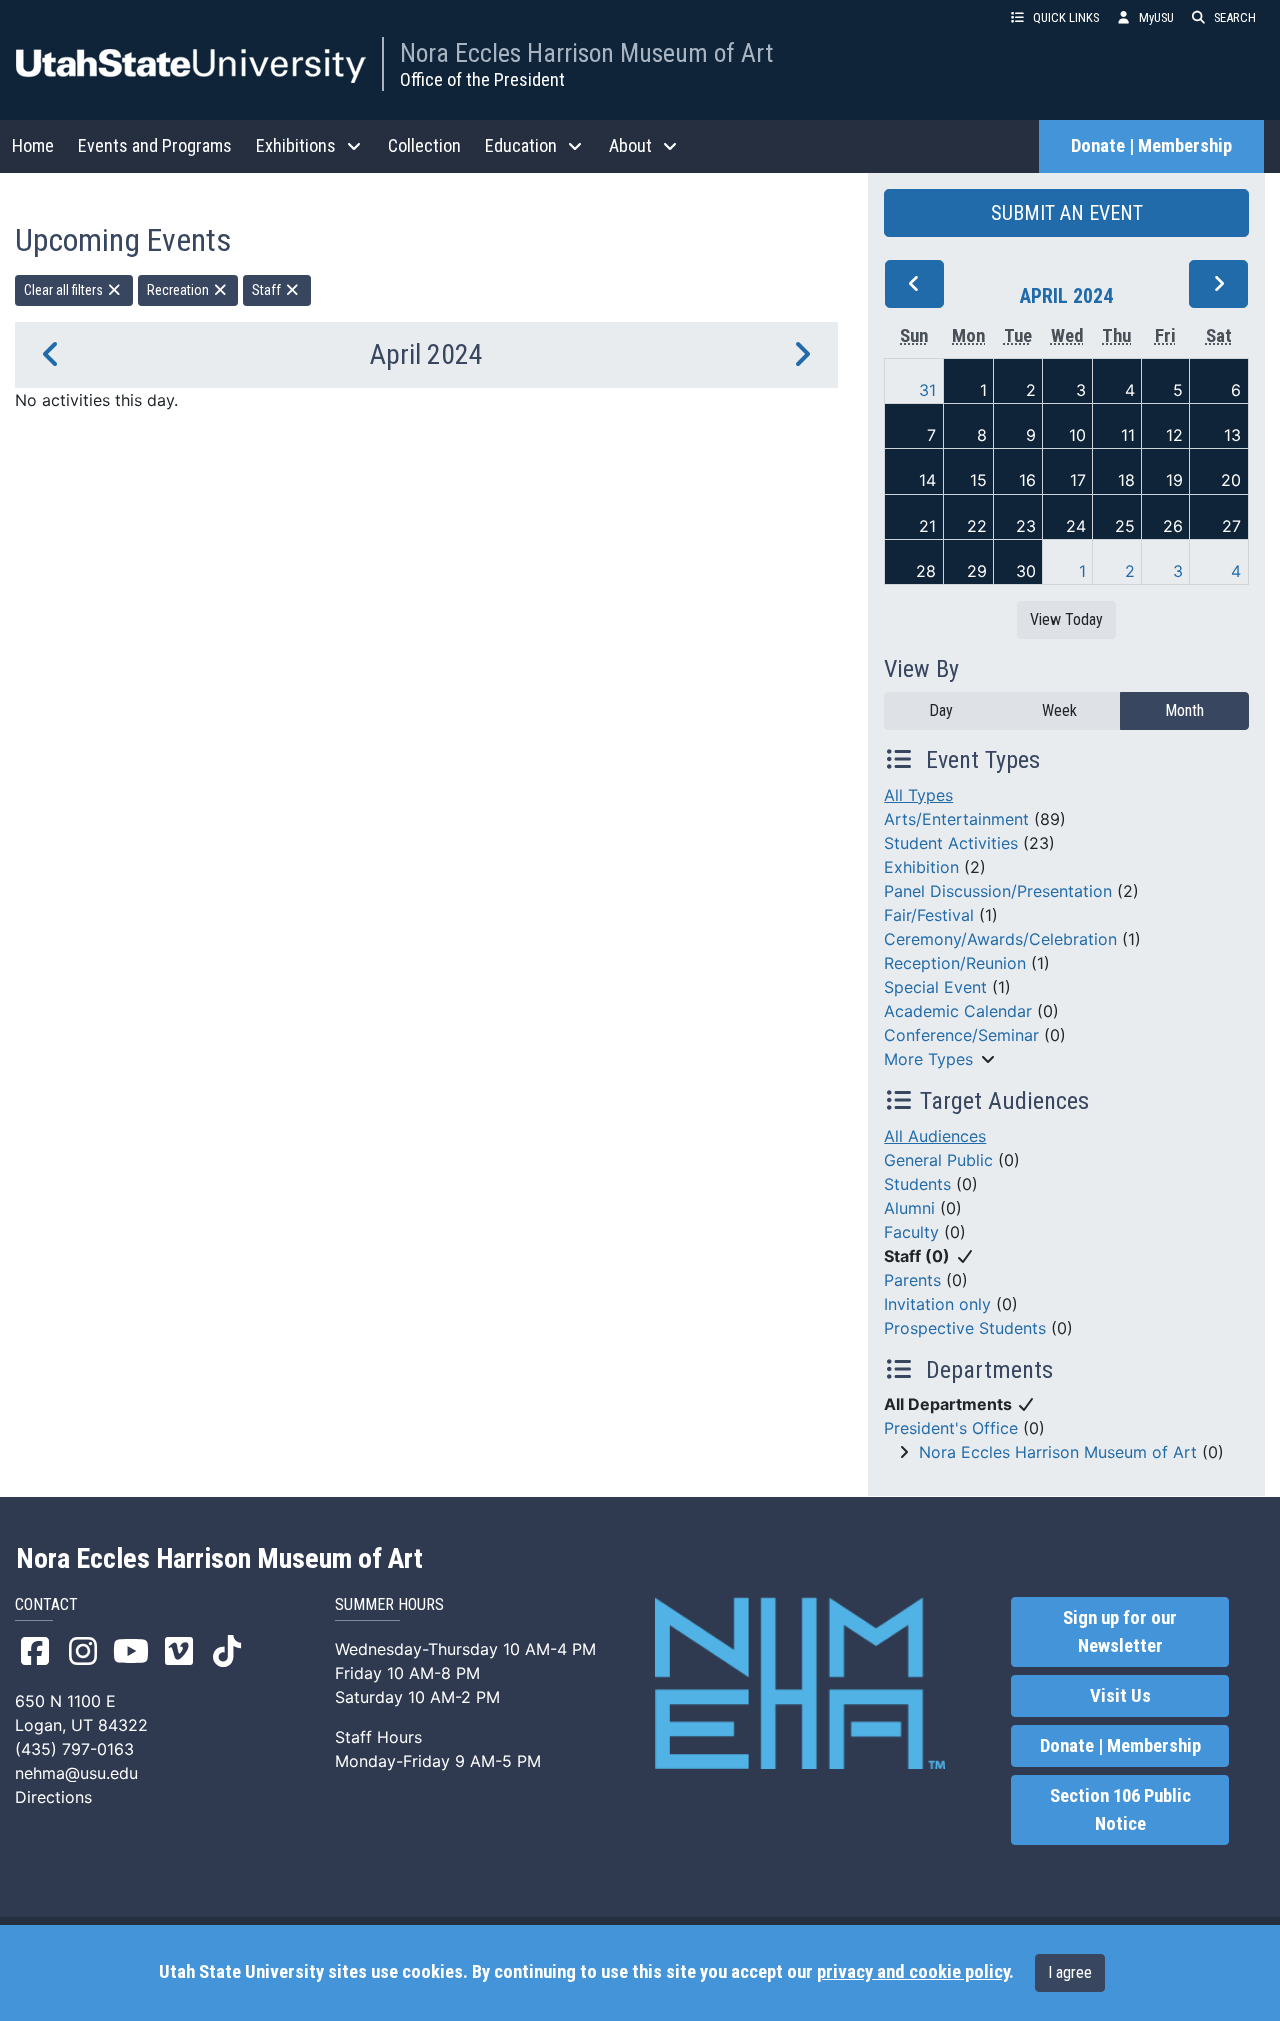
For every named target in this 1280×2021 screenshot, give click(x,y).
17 (1078, 480)
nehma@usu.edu (76, 1773)
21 (927, 526)
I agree (1070, 1972)
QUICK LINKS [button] (1066, 17)
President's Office (951, 1428)
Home (33, 145)
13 (1232, 435)
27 (1231, 526)
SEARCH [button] (1235, 17)
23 (1026, 526)
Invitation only (937, 1304)
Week (1059, 710)
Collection (424, 145)
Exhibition (921, 867)
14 (927, 480)
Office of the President (482, 79)
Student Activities (951, 843)
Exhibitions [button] (296, 145)
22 (977, 526)
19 (1174, 480)
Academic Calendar (958, 1011)
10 (1077, 435)
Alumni (909, 1208)
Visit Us (1120, 1696)
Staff (268, 290)
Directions (53, 1797)
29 (977, 571)
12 (1174, 435)
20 (1231, 480)
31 (927, 390)
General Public (938, 1160)
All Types (918, 795)
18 (1126, 480)
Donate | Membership (1151, 146)
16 (1027, 480)
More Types (928, 1059)
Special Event (935, 987)
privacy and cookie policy (913, 1972)
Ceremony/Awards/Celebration (1000, 939)
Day (941, 710)
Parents (912, 1280)
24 (1076, 526)
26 (1173, 526)
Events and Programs (155, 145)
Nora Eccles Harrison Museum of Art (586, 53)
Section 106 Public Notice (1120, 1810)
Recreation (179, 290)
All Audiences (935, 1136)
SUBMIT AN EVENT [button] (1067, 213)
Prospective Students (965, 1328)
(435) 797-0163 (74, 1749)
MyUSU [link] (1156, 17)
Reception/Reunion (955, 963)
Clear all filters (65, 290)
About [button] (630, 145)
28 (926, 571)
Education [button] (521, 145)
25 (1125, 526)
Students (917, 1184)
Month (1184, 710)
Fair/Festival (929, 915)
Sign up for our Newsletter (1120, 1632)
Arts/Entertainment (956, 819)
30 (1026, 571)
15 (978, 480)
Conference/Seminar (961, 1035)
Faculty (911, 1232)
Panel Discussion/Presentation (998, 891)
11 (1128, 435)
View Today (1066, 619)
